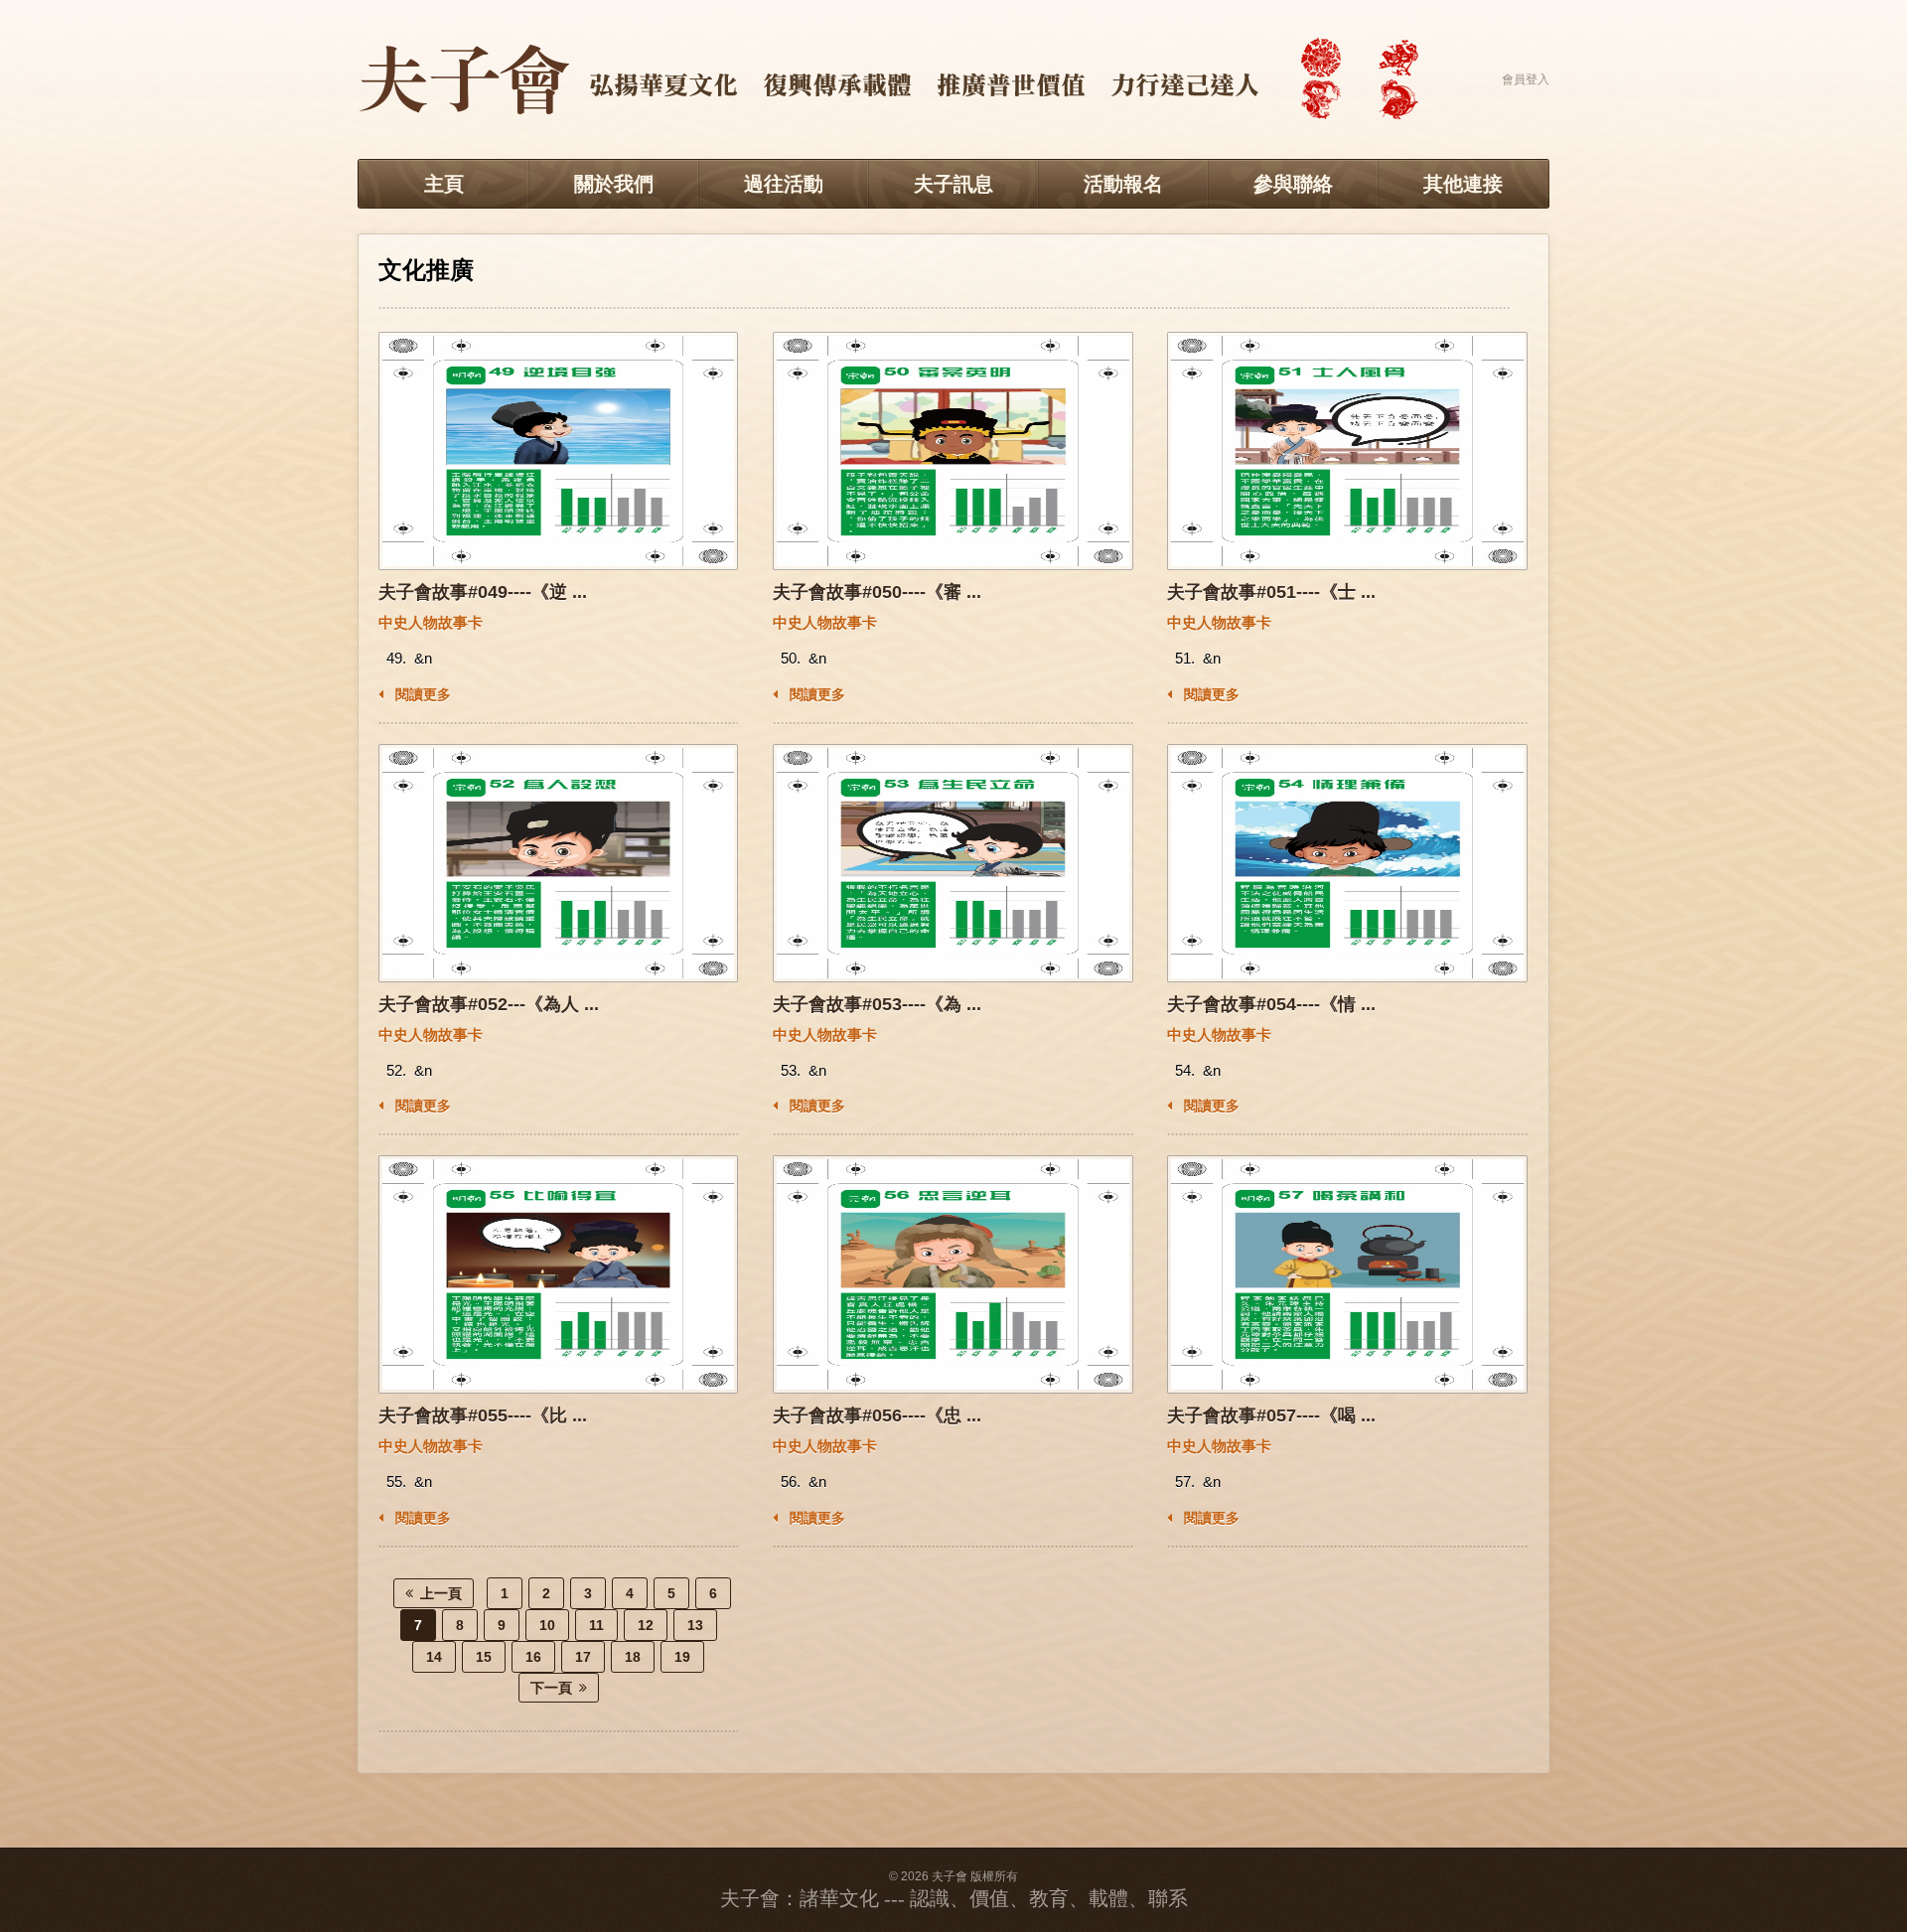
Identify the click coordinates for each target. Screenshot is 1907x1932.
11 (596, 1625)
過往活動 (784, 184)
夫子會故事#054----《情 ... (1271, 1004)
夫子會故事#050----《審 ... (877, 592)
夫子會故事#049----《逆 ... (483, 592)
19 (682, 1657)
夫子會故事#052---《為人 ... (489, 1004)
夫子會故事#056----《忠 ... (877, 1415)
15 (484, 1657)
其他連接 (1463, 184)
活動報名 (1123, 184)
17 (583, 1657)
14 (434, 1657)
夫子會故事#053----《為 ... (877, 1004)
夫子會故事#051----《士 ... (1271, 592)
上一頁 (441, 1593)
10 (547, 1625)
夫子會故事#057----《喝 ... (1271, 1415)
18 (633, 1657)
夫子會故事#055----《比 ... (483, 1415)
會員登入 (1526, 79)
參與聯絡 (1293, 184)
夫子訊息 (953, 184)
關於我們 (614, 184)
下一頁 (551, 1688)
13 (695, 1625)
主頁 (444, 184)
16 (533, 1657)
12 (646, 1625)
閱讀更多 (421, 694)
